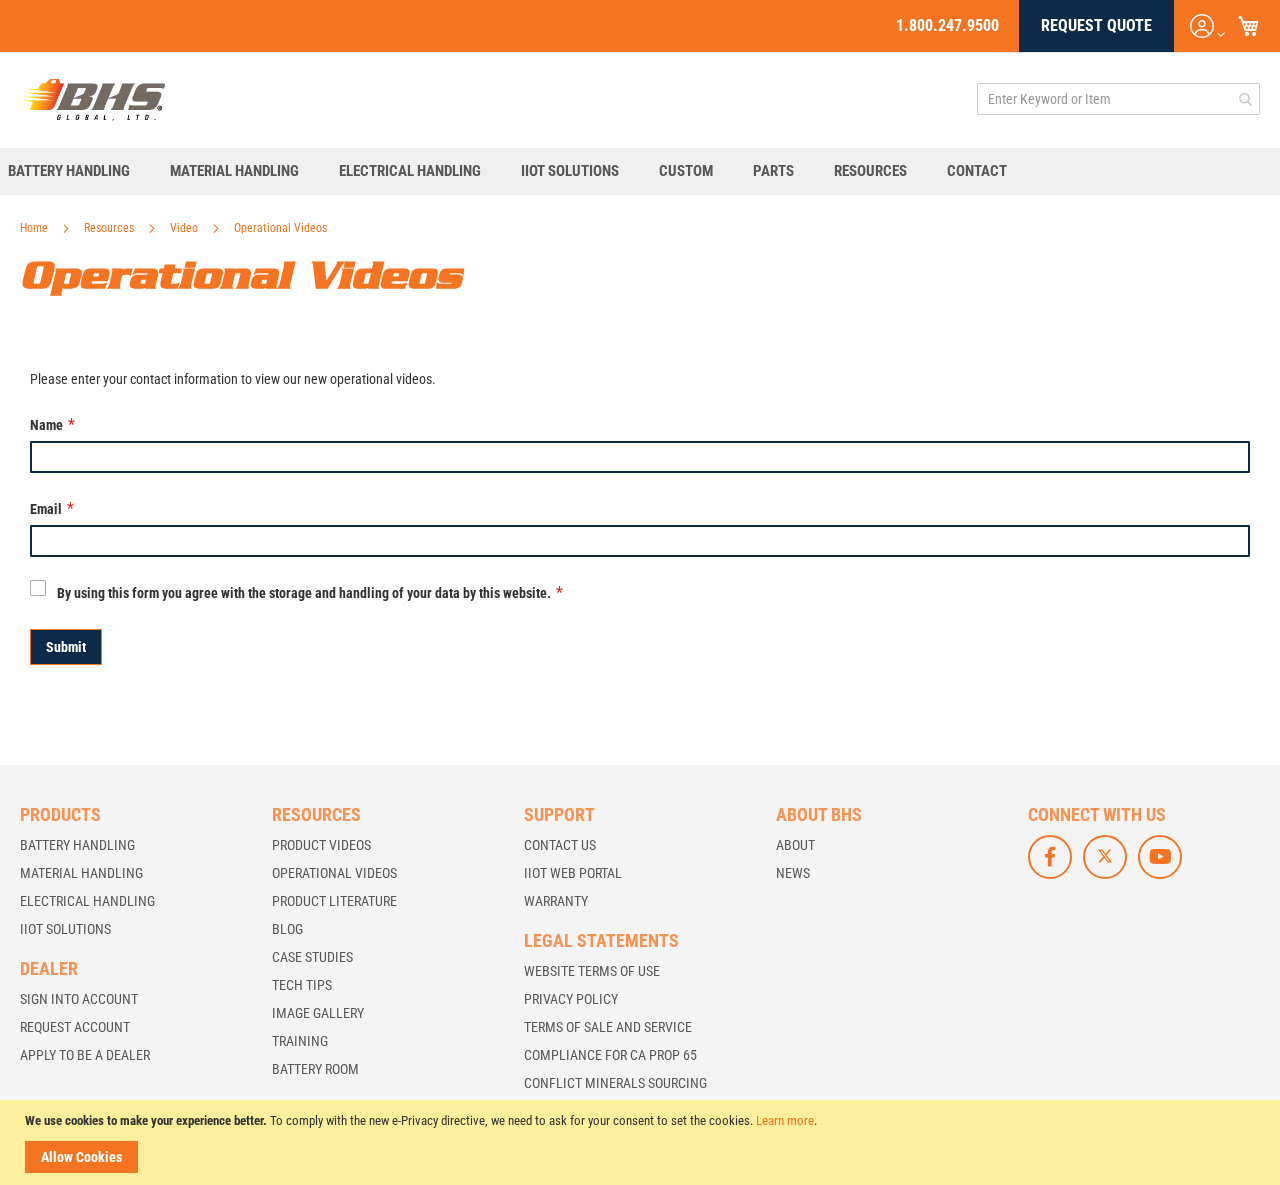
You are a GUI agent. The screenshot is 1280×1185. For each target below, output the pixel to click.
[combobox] (1118, 99)
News (793, 873)
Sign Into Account (79, 999)
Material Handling (81, 873)
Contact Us (560, 845)
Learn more (785, 1120)
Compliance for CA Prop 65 (610, 1055)
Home (35, 228)
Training (300, 1041)
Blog (287, 929)
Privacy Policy (571, 999)
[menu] (640, 171)
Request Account (75, 1027)
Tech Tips (302, 985)
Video (185, 228)
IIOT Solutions (65, 929)
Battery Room (315, 1069)
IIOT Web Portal (573, 873)
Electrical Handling (87, 901)
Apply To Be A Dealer (85, 1055)
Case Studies (312, 957)
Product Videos (321, 845)
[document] (642, 1142)
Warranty (556, 901)
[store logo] (94, 99)
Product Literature (334, 901)
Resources (110, 228)
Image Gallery (318, 1013)
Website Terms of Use (592, 971)
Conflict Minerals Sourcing (615, 1083)
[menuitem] (79, 171)
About (795, 845)
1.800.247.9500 (947, 25)
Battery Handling (77, 845)
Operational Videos (334, 873)
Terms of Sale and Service (608, 1027)
